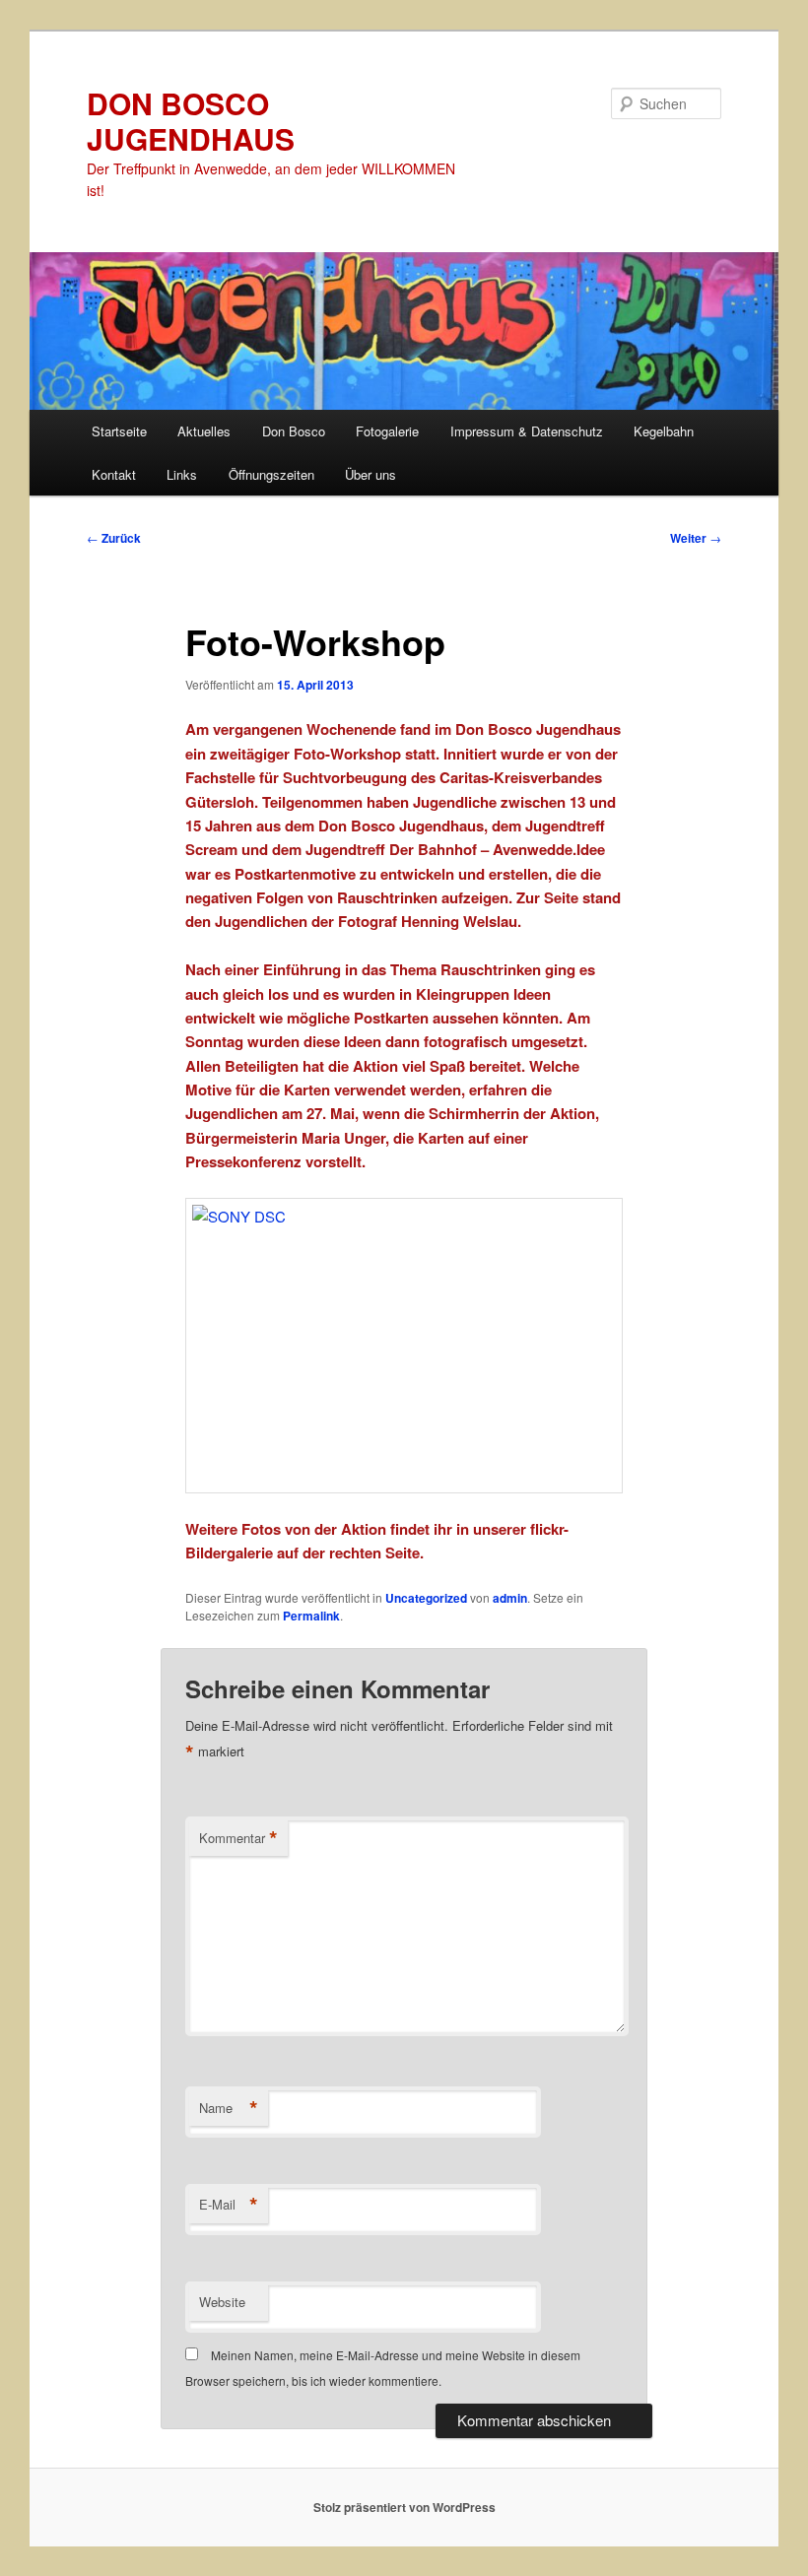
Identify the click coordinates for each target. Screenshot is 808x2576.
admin (510, 1598)
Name (229, 2108)
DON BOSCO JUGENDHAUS (191, 121)
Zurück (114, 538)
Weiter (696, 538)
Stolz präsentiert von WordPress (404, 2507)
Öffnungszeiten (271, 474)
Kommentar (238, 1838)
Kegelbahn (664, 431)
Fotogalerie (387, 431)
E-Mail (229, 2205)
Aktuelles (204, 431)
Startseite (119, 431)
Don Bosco (294, 431)
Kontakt (114, 474)
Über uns (370, 474)
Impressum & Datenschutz (527, 431)
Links (182, 474)
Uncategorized (426, 1598)
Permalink (311, 1616)
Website (222, 2302)
